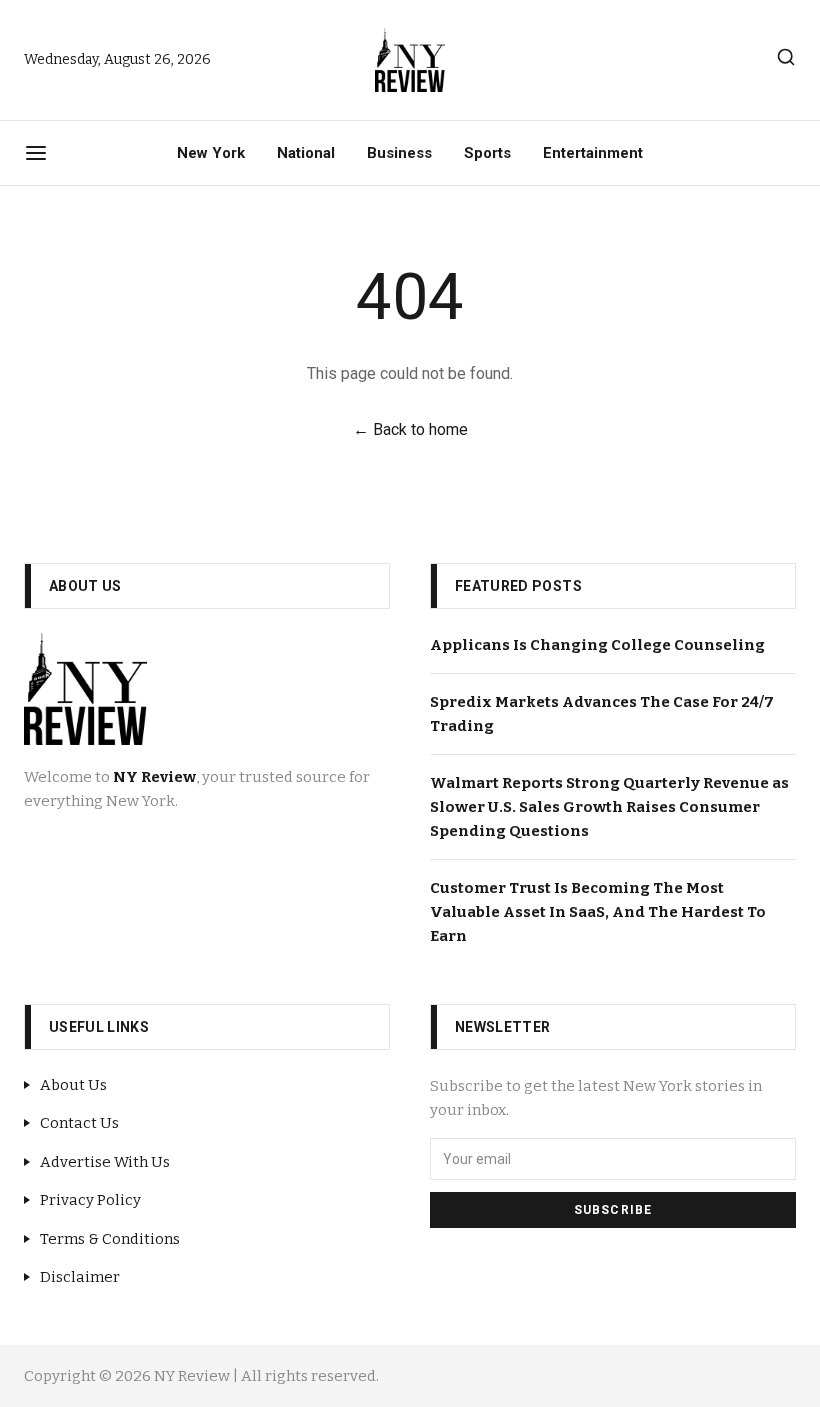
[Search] (786, 57)
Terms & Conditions (110, 1239)
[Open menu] (36, 153)
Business (399, 153)
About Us (73, 1085)
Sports (487, 153)
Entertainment (593, 153)
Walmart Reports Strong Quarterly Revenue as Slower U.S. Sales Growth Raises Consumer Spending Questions (609, 807)
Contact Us (79, 1123)
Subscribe (613, 1210)
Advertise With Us (105, 1162)
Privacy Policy (90, 1200)
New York (211, 153)
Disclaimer (80, 1277)
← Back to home (410, 429)
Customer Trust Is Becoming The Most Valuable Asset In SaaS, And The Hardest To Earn (598, 912)
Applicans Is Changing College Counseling (597, 645)
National (306, 153)
